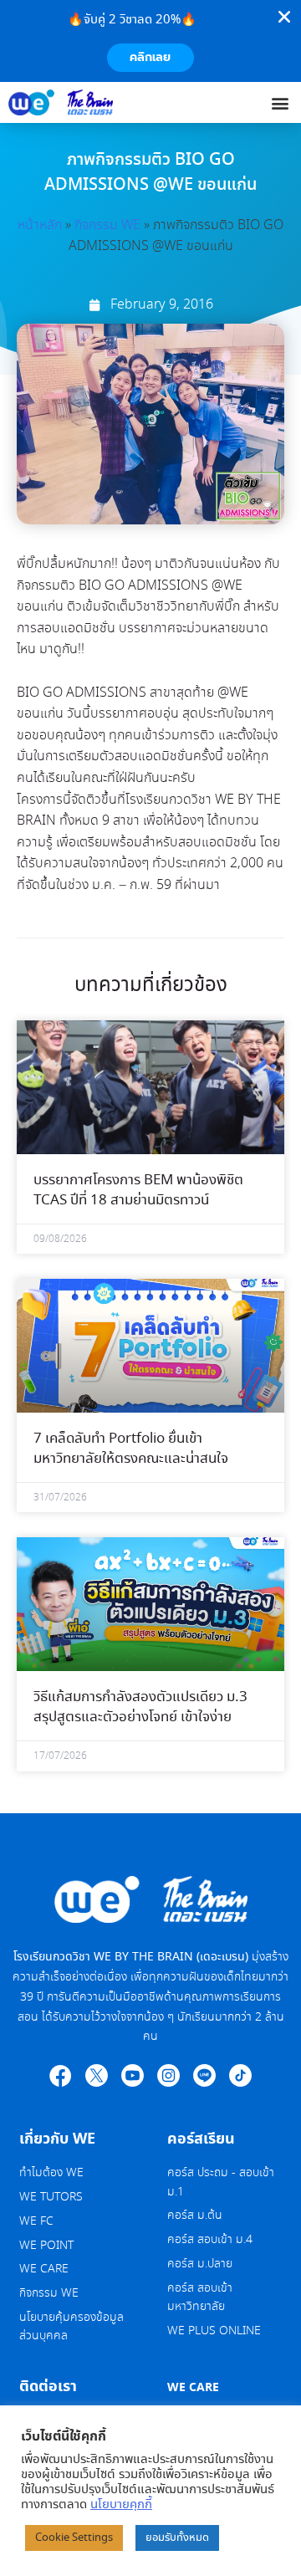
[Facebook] (61, 2075)
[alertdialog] (150, 41)
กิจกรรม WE (107, 225)
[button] (281, 102)
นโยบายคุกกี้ (121, 2505)
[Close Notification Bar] (284, 17)
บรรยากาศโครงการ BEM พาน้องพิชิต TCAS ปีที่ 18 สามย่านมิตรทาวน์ (138, 1191)
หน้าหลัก (40, 225)
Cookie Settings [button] (74, 2538)
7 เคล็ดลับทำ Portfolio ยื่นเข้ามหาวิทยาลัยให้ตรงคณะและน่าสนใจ (131, 1449)
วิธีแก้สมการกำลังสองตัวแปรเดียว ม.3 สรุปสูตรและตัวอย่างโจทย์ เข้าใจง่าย (140, 1707)
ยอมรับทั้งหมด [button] (177, 2538)
